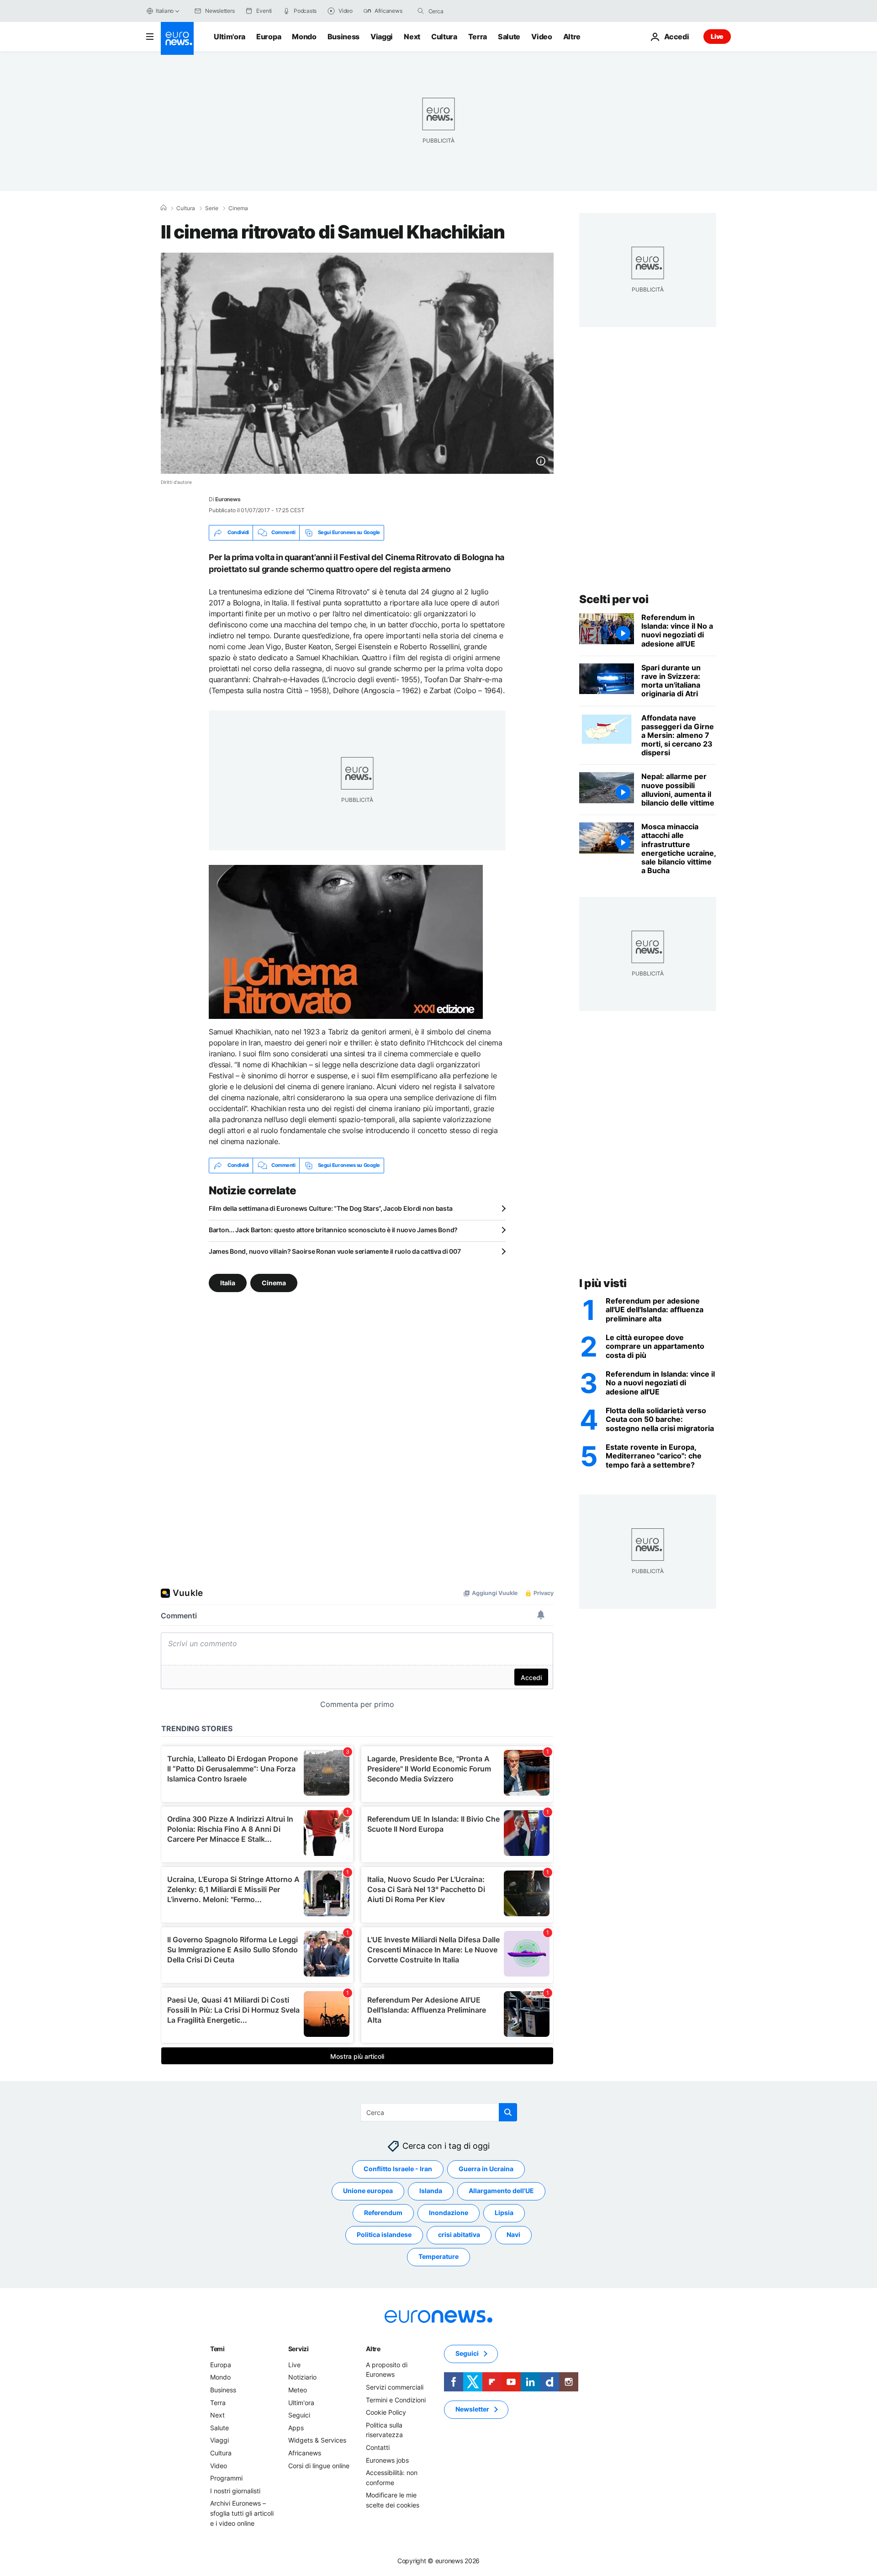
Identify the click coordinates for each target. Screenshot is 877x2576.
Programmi (226, 2478)
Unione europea (368, 2191)
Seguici (299, 2415)
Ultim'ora (230, 37)
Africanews (305, 2453)
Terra (478, 37)
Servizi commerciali (395, 2387)
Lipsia (504, 2213)
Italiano (165, 11)
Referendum (383, 2213)
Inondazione (449, 2213)
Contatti (378, 2447)
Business (343, 37)
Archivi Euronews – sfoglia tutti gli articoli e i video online (242, 2513)
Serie (212, 208)
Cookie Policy (386, 2412)
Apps (296, 2428)
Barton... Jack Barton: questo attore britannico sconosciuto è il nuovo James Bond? (333, 1230)
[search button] (421, 11)
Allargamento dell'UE (501, 2191)
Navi (513, 2234)
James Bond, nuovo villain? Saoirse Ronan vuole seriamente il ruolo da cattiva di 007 (335, 1251)
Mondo (304, 37)
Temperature (438, 2256)
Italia (228, 1282)
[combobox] (467, 11)
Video (542, 37)
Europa (269, 37)
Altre (373, 2349)
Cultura (444, 37)
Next (412, 37)
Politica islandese (384, 2234)
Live (717, 36)
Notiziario (302, 2377)
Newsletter (472, 2409)
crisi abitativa (459, 2234)
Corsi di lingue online (319, 2465)
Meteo (298, 2390)
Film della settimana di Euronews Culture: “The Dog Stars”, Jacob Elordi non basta (330, 1208)
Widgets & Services (317, 2440)
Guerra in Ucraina (486, 2169)
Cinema (238, 208)
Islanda (431, 2191)
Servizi (298, 2349)
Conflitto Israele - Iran (398, 2169)
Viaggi (382, 37)
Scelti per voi (614, 599)
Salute (509, 37)
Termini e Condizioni (396, 2399)
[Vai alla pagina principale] (177, 38)
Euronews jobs (387, 2460)
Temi (217, 2349)
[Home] (164, 208)
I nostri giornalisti (235, 2490)
